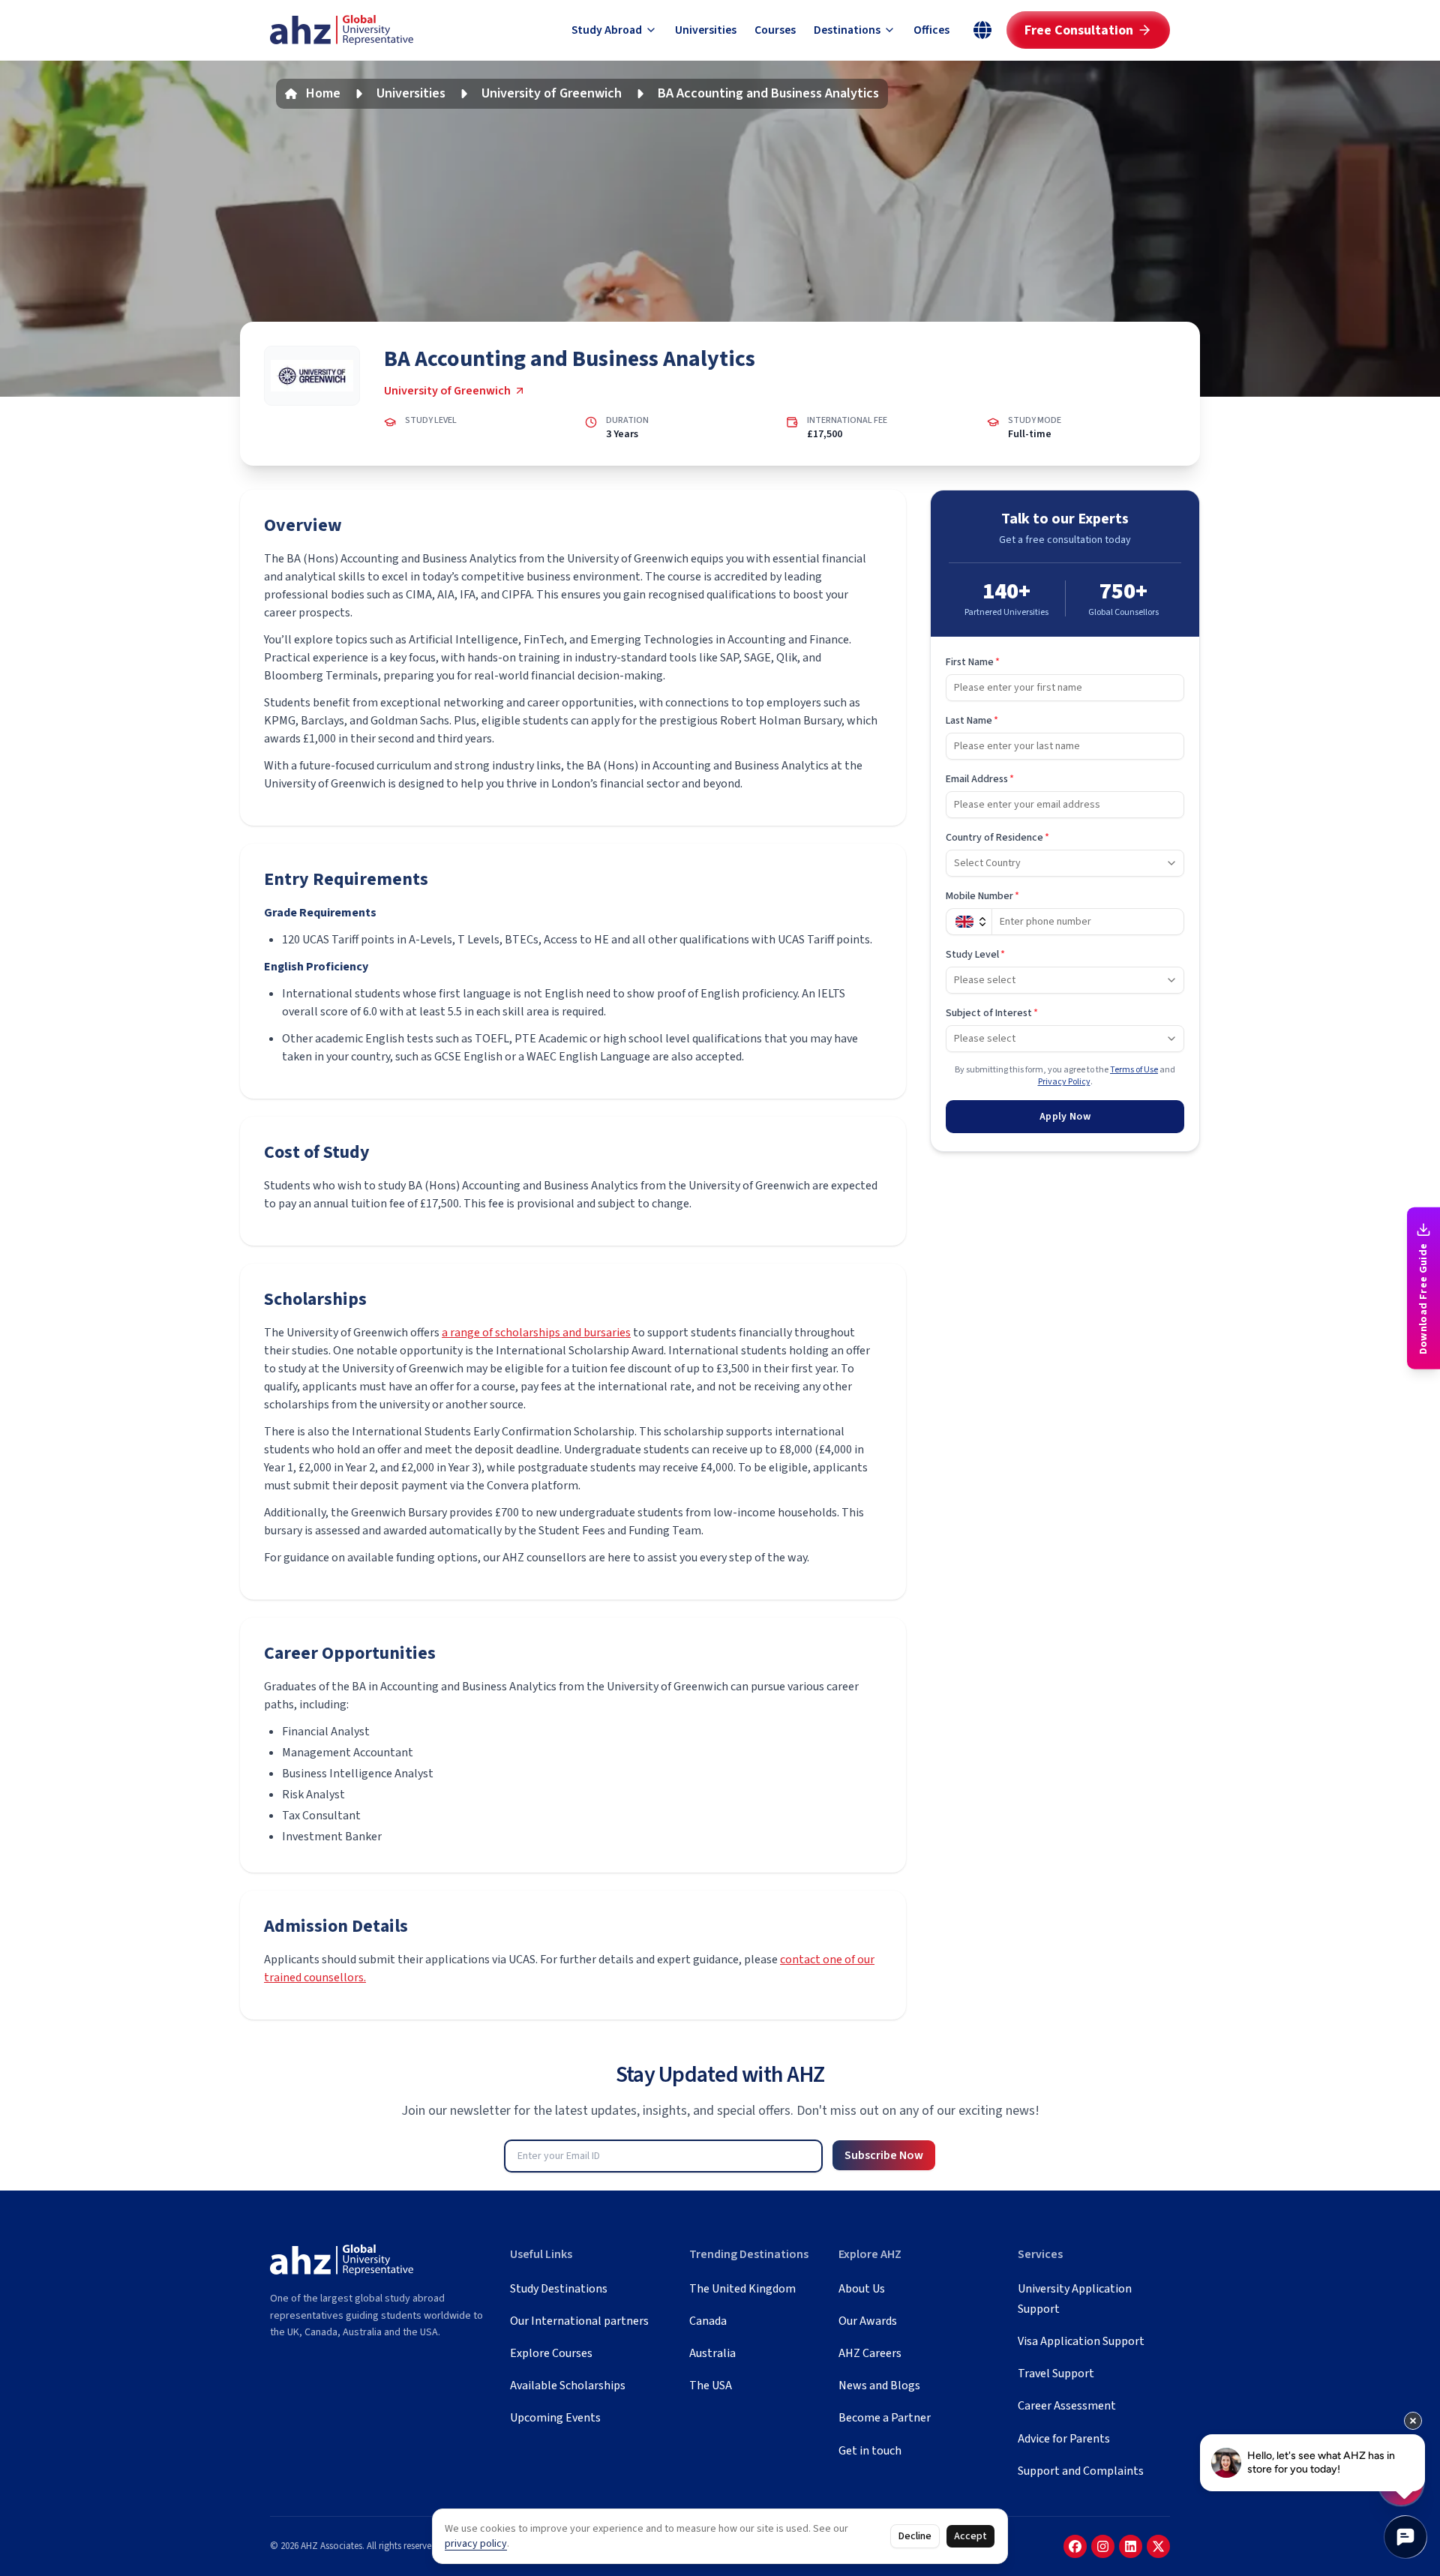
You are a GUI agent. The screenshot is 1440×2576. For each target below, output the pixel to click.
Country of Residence (997, 838)
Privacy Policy (1064, 1082)
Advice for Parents (1064, 2439)
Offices (931, 30)
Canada (708, 2321)
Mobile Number (982, 896)
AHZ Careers (870, 2353)
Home (323, 93)
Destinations (847, 30)
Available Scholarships (568, 2386)
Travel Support (1056, 2374)
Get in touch (870, 2451)
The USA (711, 2386)
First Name (973, 662)
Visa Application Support (1081, 2341)
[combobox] (1065, 863)
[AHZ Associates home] (342, 30)
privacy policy (476, 2544)
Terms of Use (1134, 1070)
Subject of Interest (992, 1013)
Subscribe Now (884, 2155)
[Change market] (982, 30)
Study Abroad (607, 30)
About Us (862, 2289)
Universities (706, 30)
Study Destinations (559, 2289)
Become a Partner (885, 2418)
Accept (970, 2536)
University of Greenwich (552, 93)
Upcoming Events (555, 2418)
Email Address (980, 779)
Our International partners (579, 2321)
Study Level (975, 955)
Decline (915, 2536)
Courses (775, 30)
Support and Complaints (1081, 2471)
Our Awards (868, 2321)
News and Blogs (879, 2386)
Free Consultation (1079, 30)
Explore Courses (551, 2353)
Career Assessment (1067, 2406)
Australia (712, 2353)
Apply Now (1065, 1117)
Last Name (972, 721)
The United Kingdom (742, 2289)
